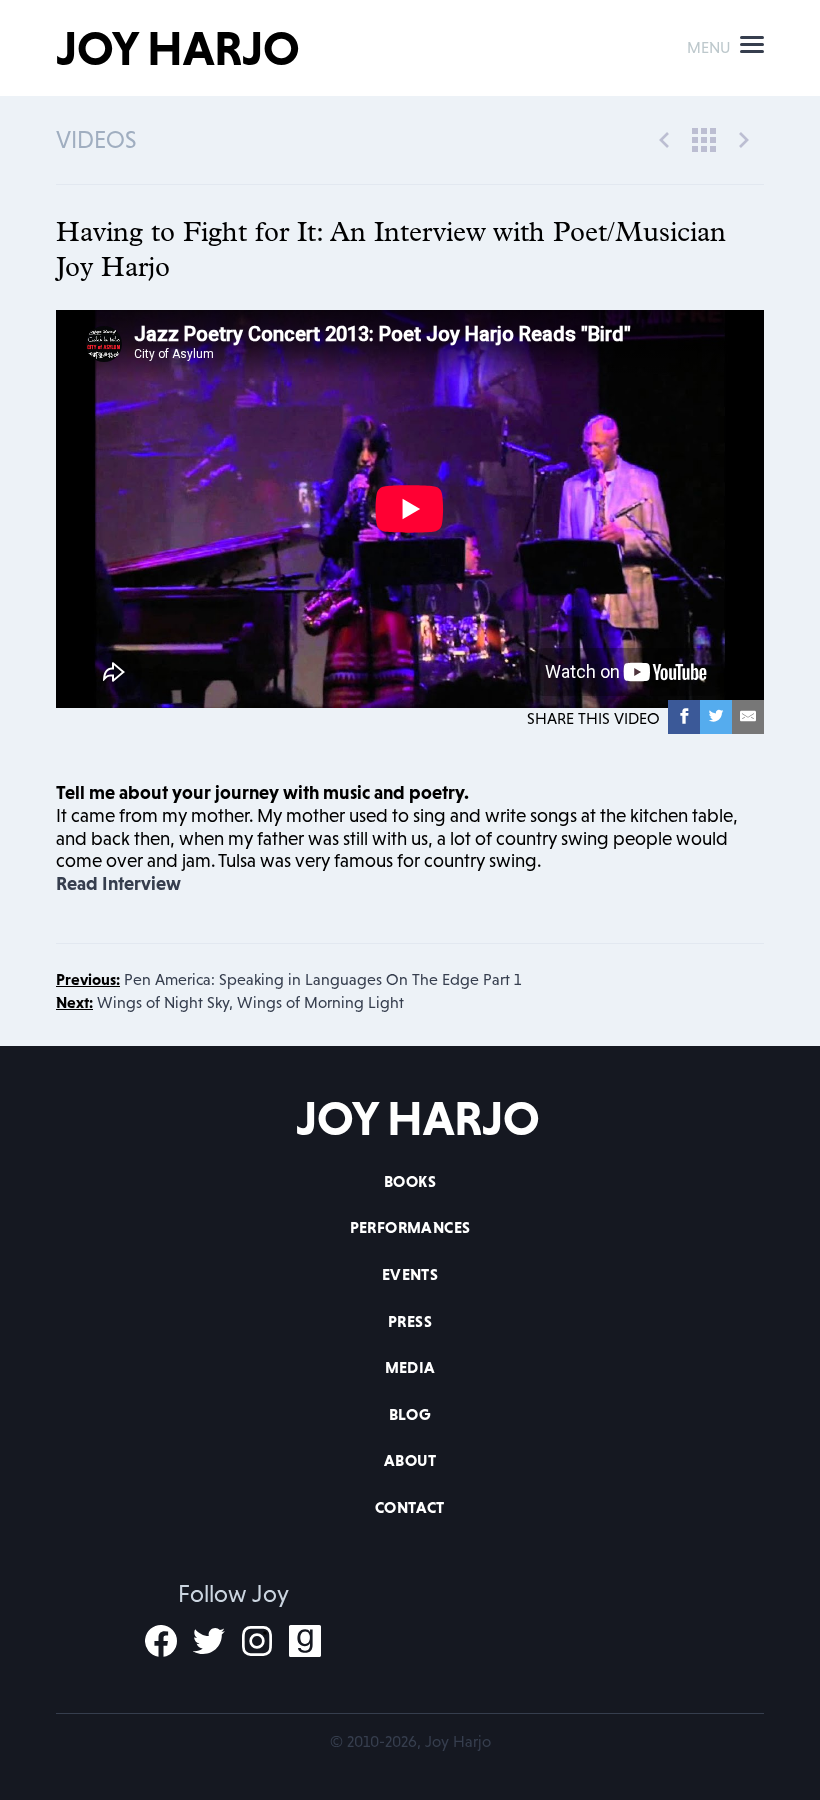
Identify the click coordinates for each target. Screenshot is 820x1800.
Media (410, 1367)
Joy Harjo (178, 48)
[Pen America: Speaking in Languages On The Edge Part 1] (664, 138)
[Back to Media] (704, 138)
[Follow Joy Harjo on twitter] (209, 1641)
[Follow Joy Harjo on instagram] (257, 1641)
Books (410, 1181)
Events (410, 1274)
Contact (410, 1507)
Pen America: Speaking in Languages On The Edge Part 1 (288, 979)
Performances (410, 1227)
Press (410, 1321)
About (410, 1460)
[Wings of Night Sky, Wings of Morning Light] (744, 138)
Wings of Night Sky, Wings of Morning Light (230, 1002)
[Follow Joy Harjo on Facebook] (161, 1641)
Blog (410, 1414)
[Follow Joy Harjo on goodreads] (305, 1641)
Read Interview (118, 883)
